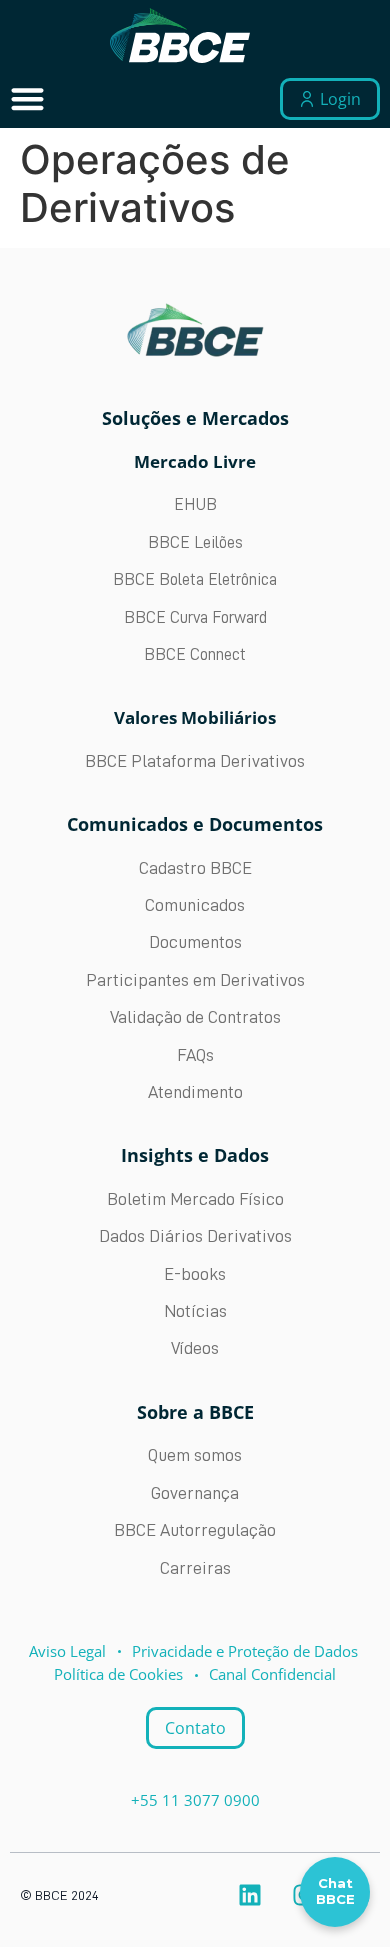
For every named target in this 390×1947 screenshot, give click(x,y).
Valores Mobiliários (195, 717)
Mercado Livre (195, 461)
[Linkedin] (250, 1895)
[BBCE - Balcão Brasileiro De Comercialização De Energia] (180, 35)
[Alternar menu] (27, 98)
